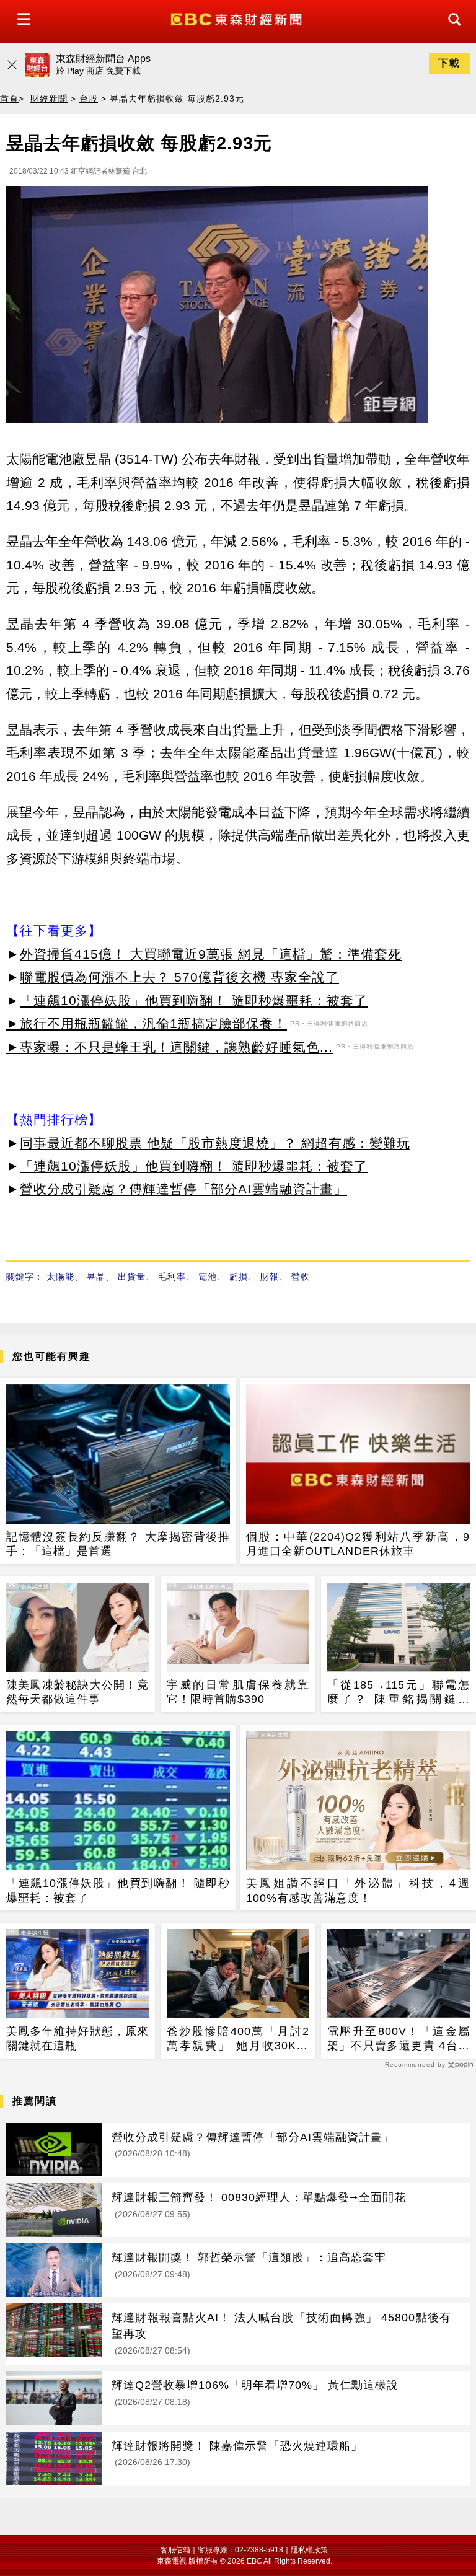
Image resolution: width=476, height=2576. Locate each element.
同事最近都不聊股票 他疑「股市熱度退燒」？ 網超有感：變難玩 (215, 1143)
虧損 (239, 1277)
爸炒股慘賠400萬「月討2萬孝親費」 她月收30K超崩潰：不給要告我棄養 (238, 2039)
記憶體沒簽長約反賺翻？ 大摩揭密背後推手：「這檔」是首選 (118, 1544)
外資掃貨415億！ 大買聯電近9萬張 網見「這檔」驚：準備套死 (211, 954)
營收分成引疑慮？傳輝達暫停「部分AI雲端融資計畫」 (183, 1189)
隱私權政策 (309, 2550)
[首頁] (238, 18)
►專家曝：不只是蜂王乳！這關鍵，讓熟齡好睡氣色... (170, 1047)
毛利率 (172, 1277)
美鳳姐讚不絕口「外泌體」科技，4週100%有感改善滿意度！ (358, 1890)
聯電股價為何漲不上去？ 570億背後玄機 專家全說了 (179, 977)
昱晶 (96, 1277)
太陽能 (60, 1277)
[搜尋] (451, 31)
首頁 (9, 99)
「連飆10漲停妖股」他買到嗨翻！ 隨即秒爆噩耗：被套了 (194, 1000)
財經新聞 (49, 99)
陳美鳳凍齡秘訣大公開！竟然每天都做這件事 (77, 1692)
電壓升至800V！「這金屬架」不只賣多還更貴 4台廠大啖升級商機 (399, 2039)
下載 (449, 63)
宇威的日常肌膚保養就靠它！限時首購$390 (238, 1692)
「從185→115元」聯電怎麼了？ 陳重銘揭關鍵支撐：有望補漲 (399, 1693)
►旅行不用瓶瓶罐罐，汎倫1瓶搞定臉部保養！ (147, 1023)
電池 (208, 1277)
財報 (270, 1277)
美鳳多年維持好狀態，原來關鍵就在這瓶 (77, 2038)
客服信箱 (175, 2550)
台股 (89, 99)
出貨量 (132, 1277)
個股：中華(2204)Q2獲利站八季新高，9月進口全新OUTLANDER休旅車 (358, 1544)
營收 (301, 1277)
